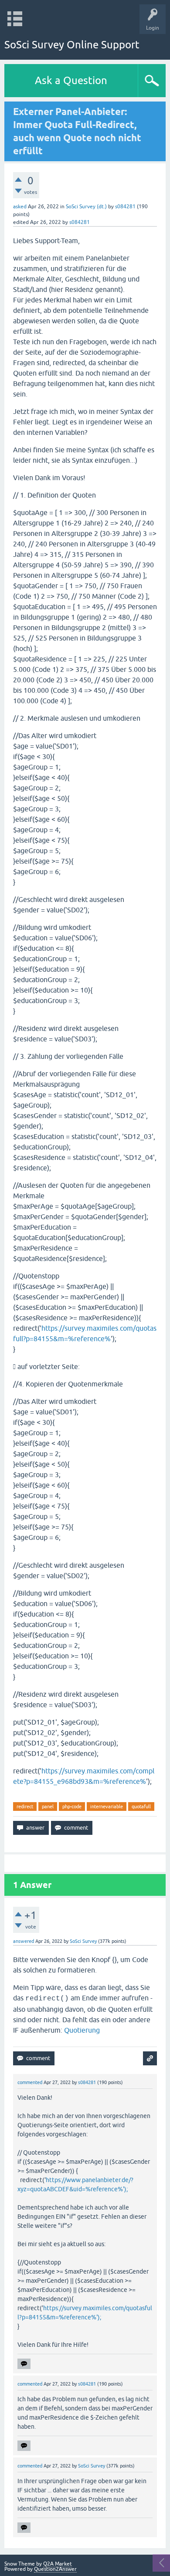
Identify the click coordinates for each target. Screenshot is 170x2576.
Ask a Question (71, 80)
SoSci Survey (83, 1941)
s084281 (125, 207)
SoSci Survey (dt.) (86, 207)
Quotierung (82, 2030)
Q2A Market (58, 2564)
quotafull (141, 1807)
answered (24, 1941)
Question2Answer (55, 2569)
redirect (25, 1807)
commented (30, 2082)
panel (48, 1807)
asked (20, 207)
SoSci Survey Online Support (72, 45)
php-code (72, 1807)
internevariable (107, 1807)
